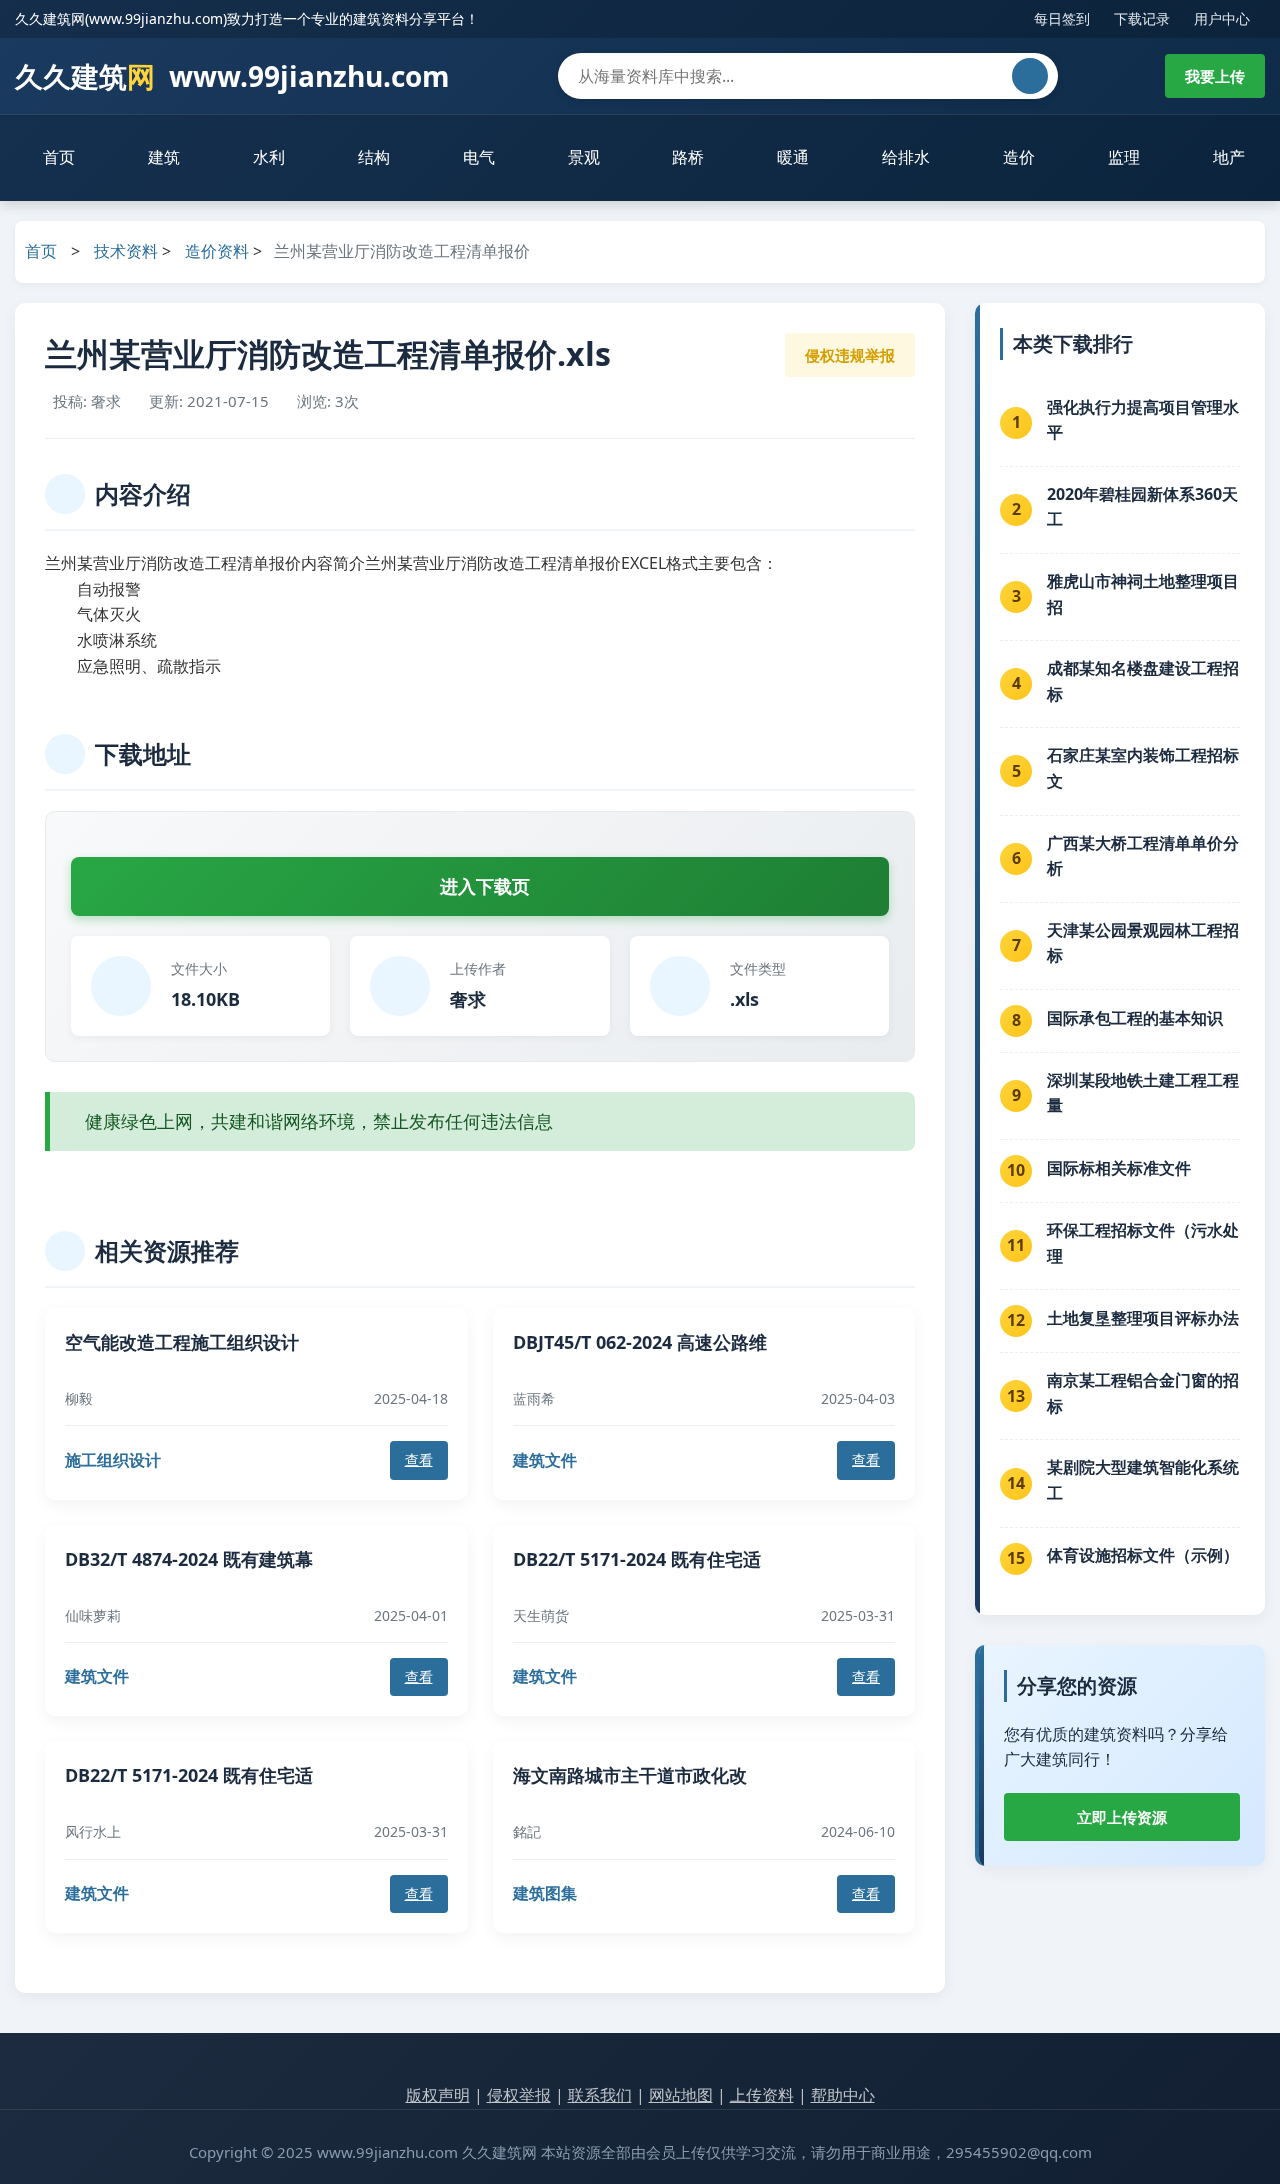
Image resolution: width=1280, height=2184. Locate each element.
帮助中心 (843, 2095)
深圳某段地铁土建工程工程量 (1143, 1093)
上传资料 (762, 2095)
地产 (1229, 157)
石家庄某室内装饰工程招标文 (1143, 768)
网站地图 (681, 2095)
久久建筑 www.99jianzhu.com (232, 76)
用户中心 (1222, 18)
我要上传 (1215, 76)
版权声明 (438, 2095)
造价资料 (217, 251)
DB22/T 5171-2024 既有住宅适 (637, 1559)
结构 (374, 157)
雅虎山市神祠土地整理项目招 (1143, 594)
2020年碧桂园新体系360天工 (1142, 507)
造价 (1019, 157)
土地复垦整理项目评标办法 (1143, 1318)
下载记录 (1142, 18)
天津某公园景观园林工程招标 (1143, 943)
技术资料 (126, 251)
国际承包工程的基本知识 (1135, 1018)
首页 (59, 157)
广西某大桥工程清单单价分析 (1143, 856)
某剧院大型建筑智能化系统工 (1143, 1480)
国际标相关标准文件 (1119, 1168)
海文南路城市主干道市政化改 (630, 1775)
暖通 (793, 157)
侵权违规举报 (850, 355)
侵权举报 (519, 2095)
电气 (479, 157)
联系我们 (600, 2095)
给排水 (906, 157)
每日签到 (1062, 18)
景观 (584, 157)
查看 (419, 1459)
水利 (269, 157)
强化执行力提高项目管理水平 (1143, 420)
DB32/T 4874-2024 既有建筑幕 (189, 1559)
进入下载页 (485, 886)
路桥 (688, 157)
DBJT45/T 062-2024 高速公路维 (640, 1342)
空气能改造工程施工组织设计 (182, 1342)
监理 (1124, 157)
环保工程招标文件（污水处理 (1143, 1243)
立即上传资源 (1122, 1817)
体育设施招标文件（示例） (1143, 1555)
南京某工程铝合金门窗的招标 (1143, 1393)
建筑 (164, 157)
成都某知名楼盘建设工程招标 (1143, 681)
